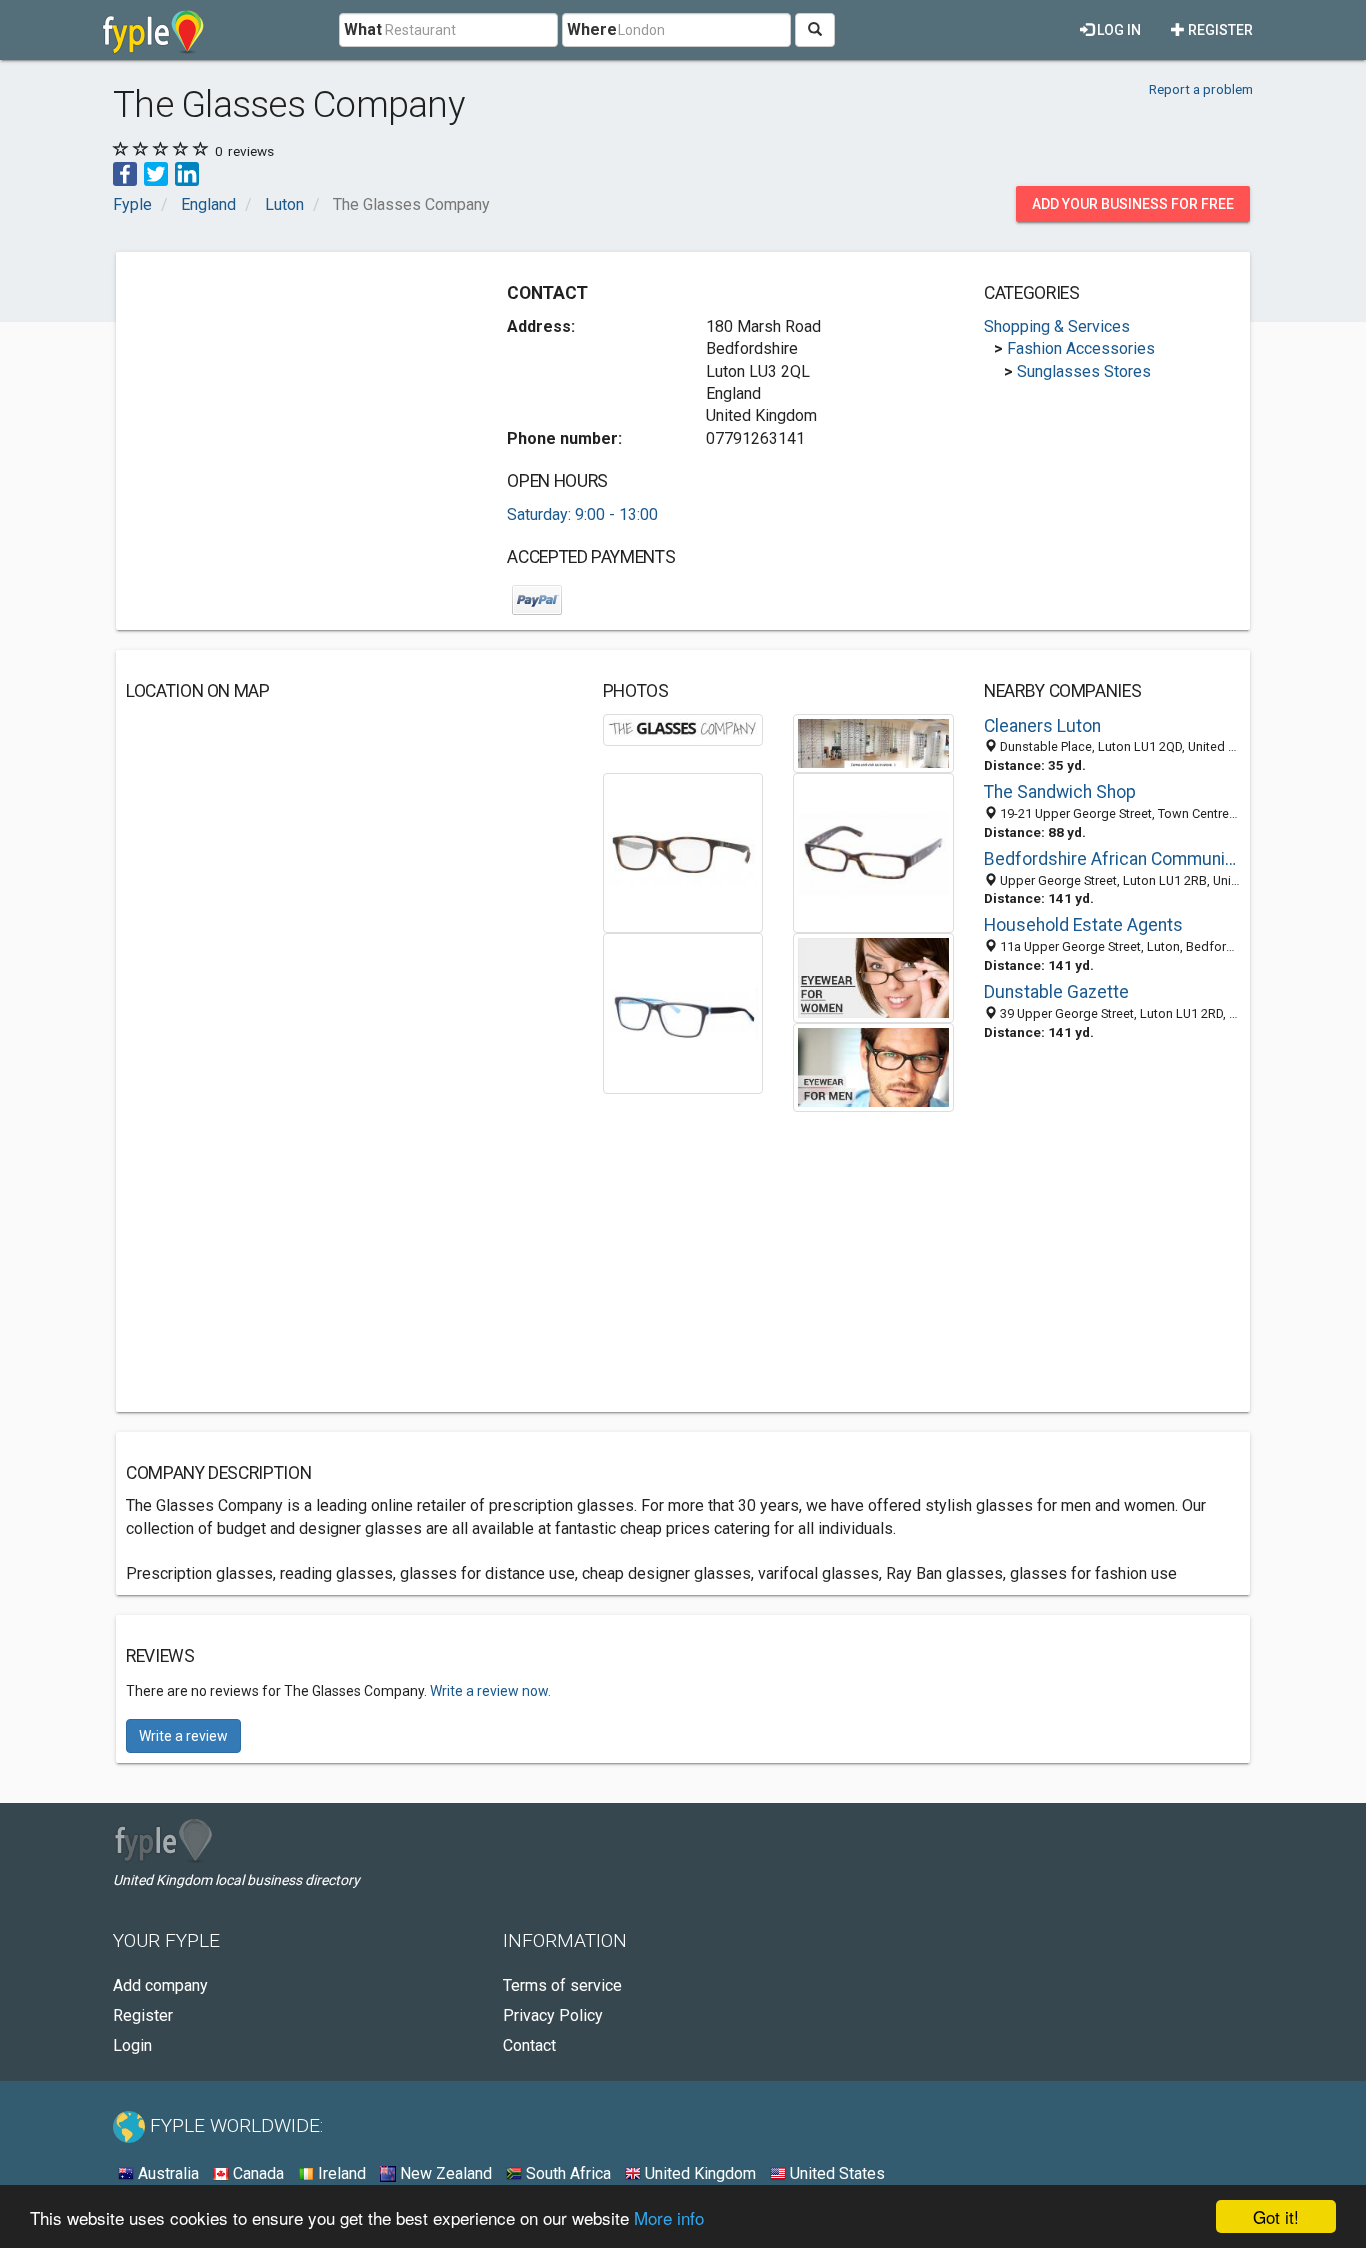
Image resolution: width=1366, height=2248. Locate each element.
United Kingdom (698, 2173)
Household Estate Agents (1083, 925)
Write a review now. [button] (490, 1691)
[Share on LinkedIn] (187, 172)
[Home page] (153, 30)
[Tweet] (156, 172)
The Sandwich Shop (1060, 792)
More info (669, 2217)
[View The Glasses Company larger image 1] (683, 728)
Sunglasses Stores (1084, 371)
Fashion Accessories (1081, 348)
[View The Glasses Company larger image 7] (873, 1065)
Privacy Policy (553, 2015)
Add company (160, 1985)
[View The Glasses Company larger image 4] (873, 851)
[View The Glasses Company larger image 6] (873, 976)
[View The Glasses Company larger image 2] (873, 742)
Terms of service (562, 1985)
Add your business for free (1133, 204)
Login (132, 2045)
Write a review (183, 1736)
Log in (1117, 30)
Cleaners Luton (1042, 726)
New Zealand (444, 2173)
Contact (529, 2045)
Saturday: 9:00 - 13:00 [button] (582, 514)
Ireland (340, 2173)
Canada (256, 2173)
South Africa (566, 2173)
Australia (166, 2173)
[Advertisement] (294, 402)
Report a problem (1201, 89)
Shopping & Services (1057, 326)
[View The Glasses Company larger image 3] (683, 851)
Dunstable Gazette (1056, 992)
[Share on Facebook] (125, 172)
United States (835, 2173)
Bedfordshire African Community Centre (1112, 859)
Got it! (1276, 2216)
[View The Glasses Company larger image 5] (683, 1012)
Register (1219, 30)
